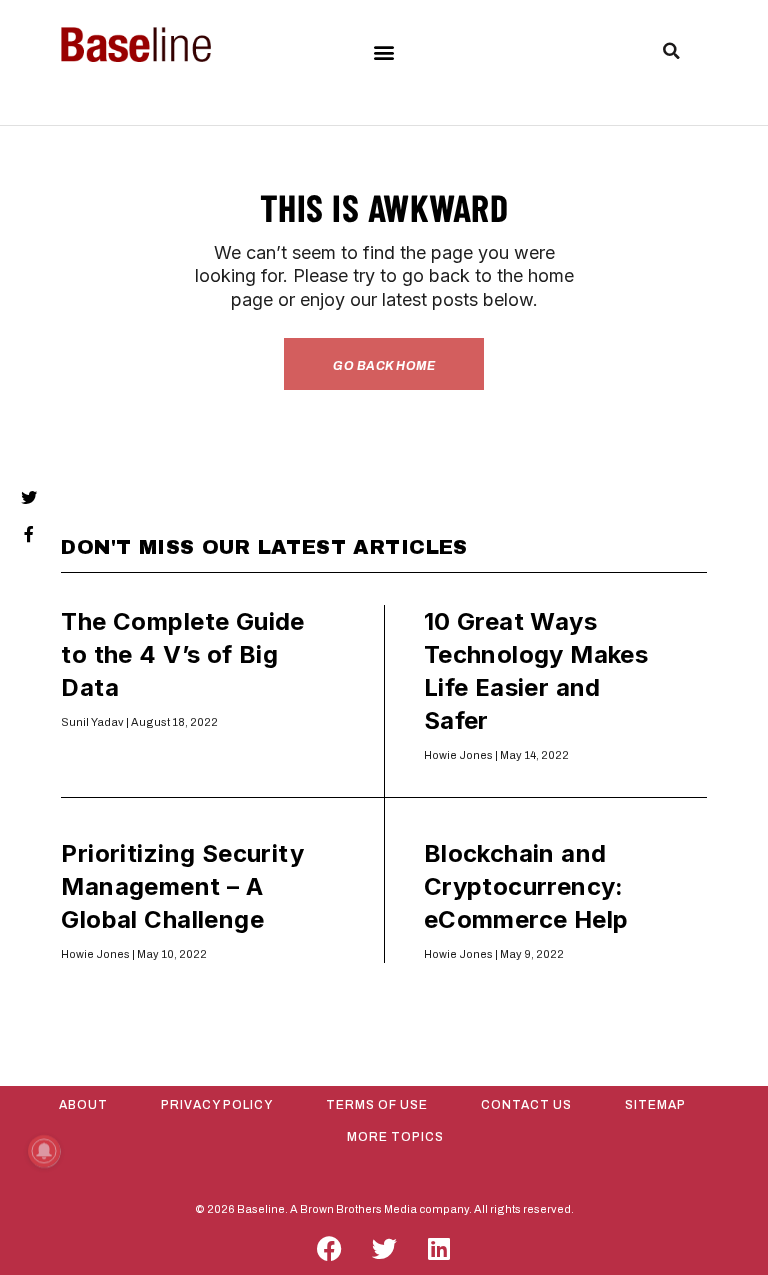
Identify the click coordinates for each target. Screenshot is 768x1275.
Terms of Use (377, 1105)
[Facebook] (329, 1249)
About (83, 1105)
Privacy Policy (217, 1105)
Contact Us (526, 1105)
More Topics (395, 1137)
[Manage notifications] (44, 1151)
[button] (383, 51)
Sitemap (655, 1105)
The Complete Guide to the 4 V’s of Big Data (182, 654)
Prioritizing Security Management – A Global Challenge (182, 886)
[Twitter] (384, 1249)
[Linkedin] (439, 1249)
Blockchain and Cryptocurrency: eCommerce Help (526, 886)
